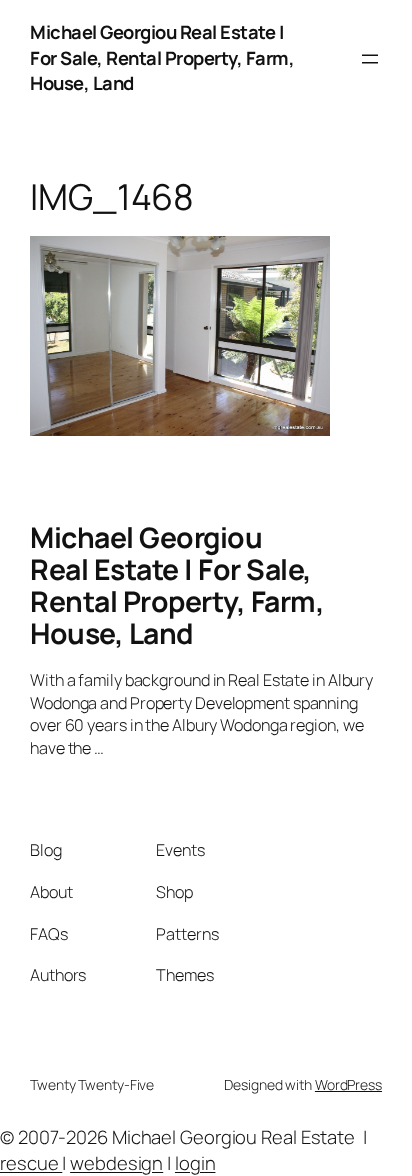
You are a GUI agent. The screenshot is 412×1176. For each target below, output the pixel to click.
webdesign (116, 1163)
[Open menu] (370, 59)
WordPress (348, 1084)
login (195, 1163)
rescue (31, 1163)
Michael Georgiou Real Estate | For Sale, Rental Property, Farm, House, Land (162, 57)
